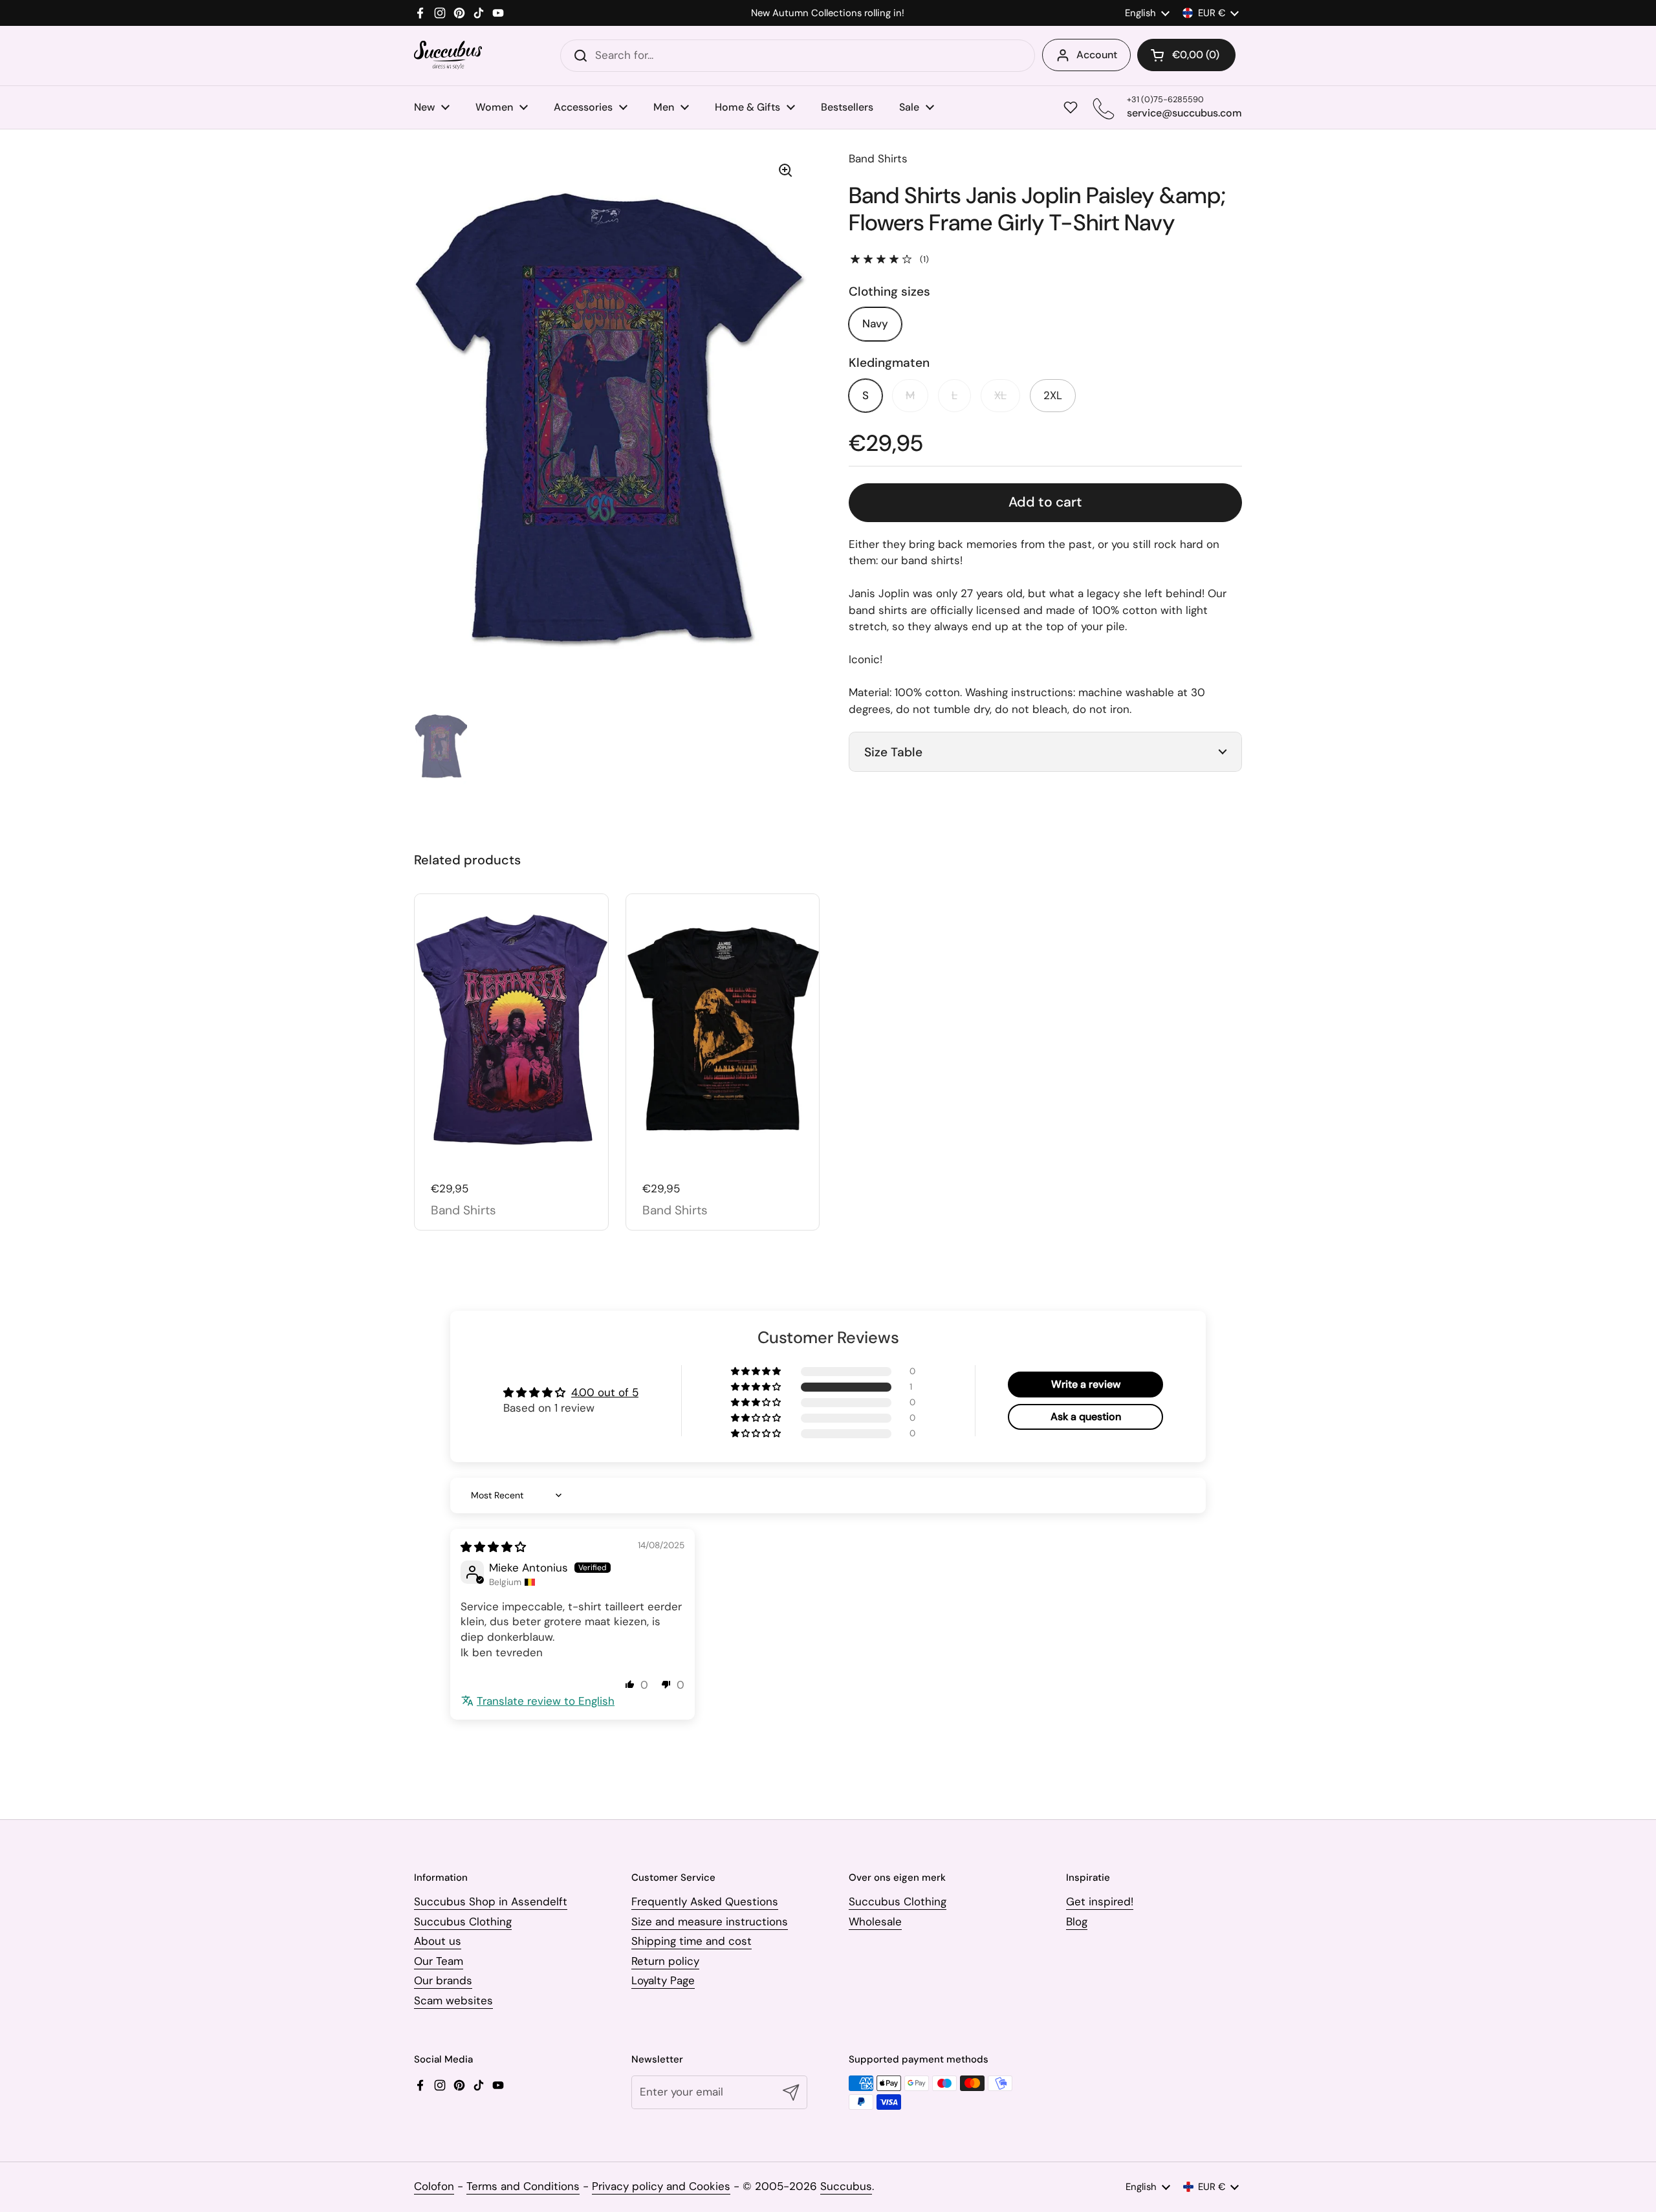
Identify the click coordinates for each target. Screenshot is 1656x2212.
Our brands (443, 1980)
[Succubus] (448, 55)
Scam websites (453, 2000)
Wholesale (875, 1922)
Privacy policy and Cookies (661, 2186)
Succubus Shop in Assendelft (491, 1901)
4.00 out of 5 (605, 1392)
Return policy (665, 1961)
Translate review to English (546, 1701)
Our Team (439, 1961)
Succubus (846, 2186)
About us (438, 1941)
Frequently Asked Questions (705, 1901)
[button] (1186, 55)
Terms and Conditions (523, 2186)
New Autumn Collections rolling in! (828, 13)
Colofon (434, 2186)
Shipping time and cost (692, 1941)
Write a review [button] (1086, 1384)
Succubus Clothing (463, 1922)
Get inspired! (1100, 1901)
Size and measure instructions (710, 1922)
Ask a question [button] (1086, 1417)
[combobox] (798, 56)
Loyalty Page (663, 1980)
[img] (493, 1547)
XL (1000, 395)
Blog (1077, 1922)
